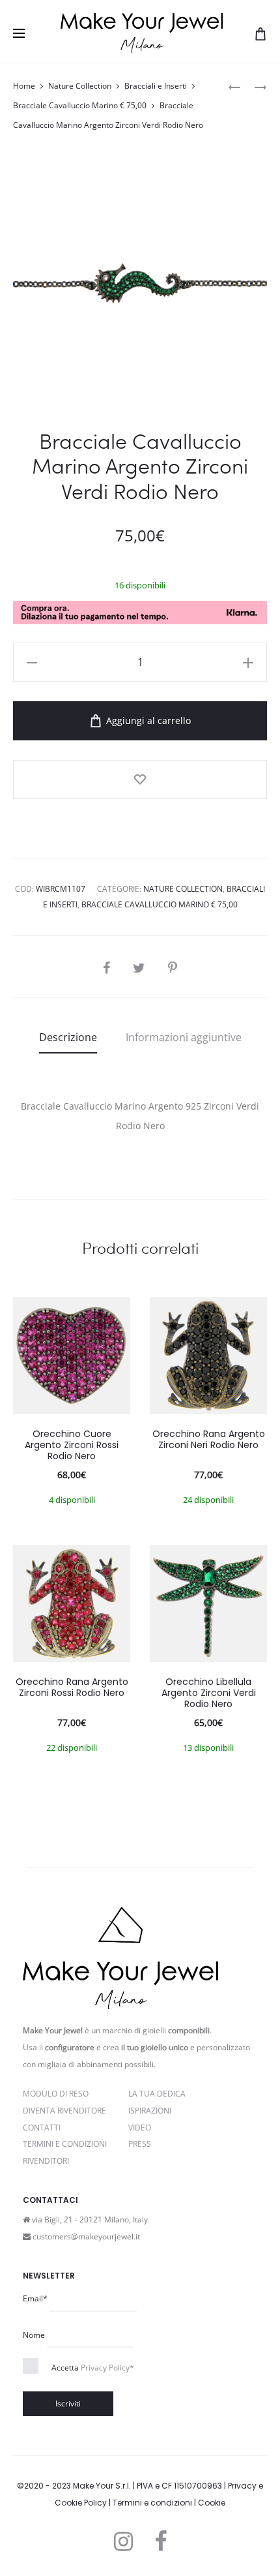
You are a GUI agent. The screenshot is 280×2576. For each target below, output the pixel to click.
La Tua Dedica (157, 2094)
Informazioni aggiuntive (184, 1037)
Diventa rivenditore (64, 2111)
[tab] (68, 1037)
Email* (35, 2298)
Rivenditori (46, 2161)
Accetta (93, 2368)
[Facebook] (161, 2541)
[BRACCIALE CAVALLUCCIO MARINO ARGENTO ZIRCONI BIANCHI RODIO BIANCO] (234, 86)
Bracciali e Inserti (156, 86)
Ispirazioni (150, 2111)
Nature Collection (80, 86)
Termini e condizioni (152, 2503)
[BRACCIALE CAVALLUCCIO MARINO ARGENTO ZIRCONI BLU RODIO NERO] (254, 86)
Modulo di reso (56, 2094)
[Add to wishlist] (140, 780)
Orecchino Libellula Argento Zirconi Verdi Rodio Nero (209, 1693)
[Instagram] (123, 2541)
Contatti (42, 2128)
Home (24, 86)
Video (140, 2128)
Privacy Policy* (107, 2368)
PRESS (140, 2144)
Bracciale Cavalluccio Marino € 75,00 (80, 105)
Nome (34, 2335)
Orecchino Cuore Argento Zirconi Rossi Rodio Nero (72, 1445)
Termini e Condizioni (65, 2144)
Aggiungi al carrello (147, 720)
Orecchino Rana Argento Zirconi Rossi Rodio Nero (72, 1687)
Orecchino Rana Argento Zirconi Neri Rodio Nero (209, 1439)
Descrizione (68, 1037)
